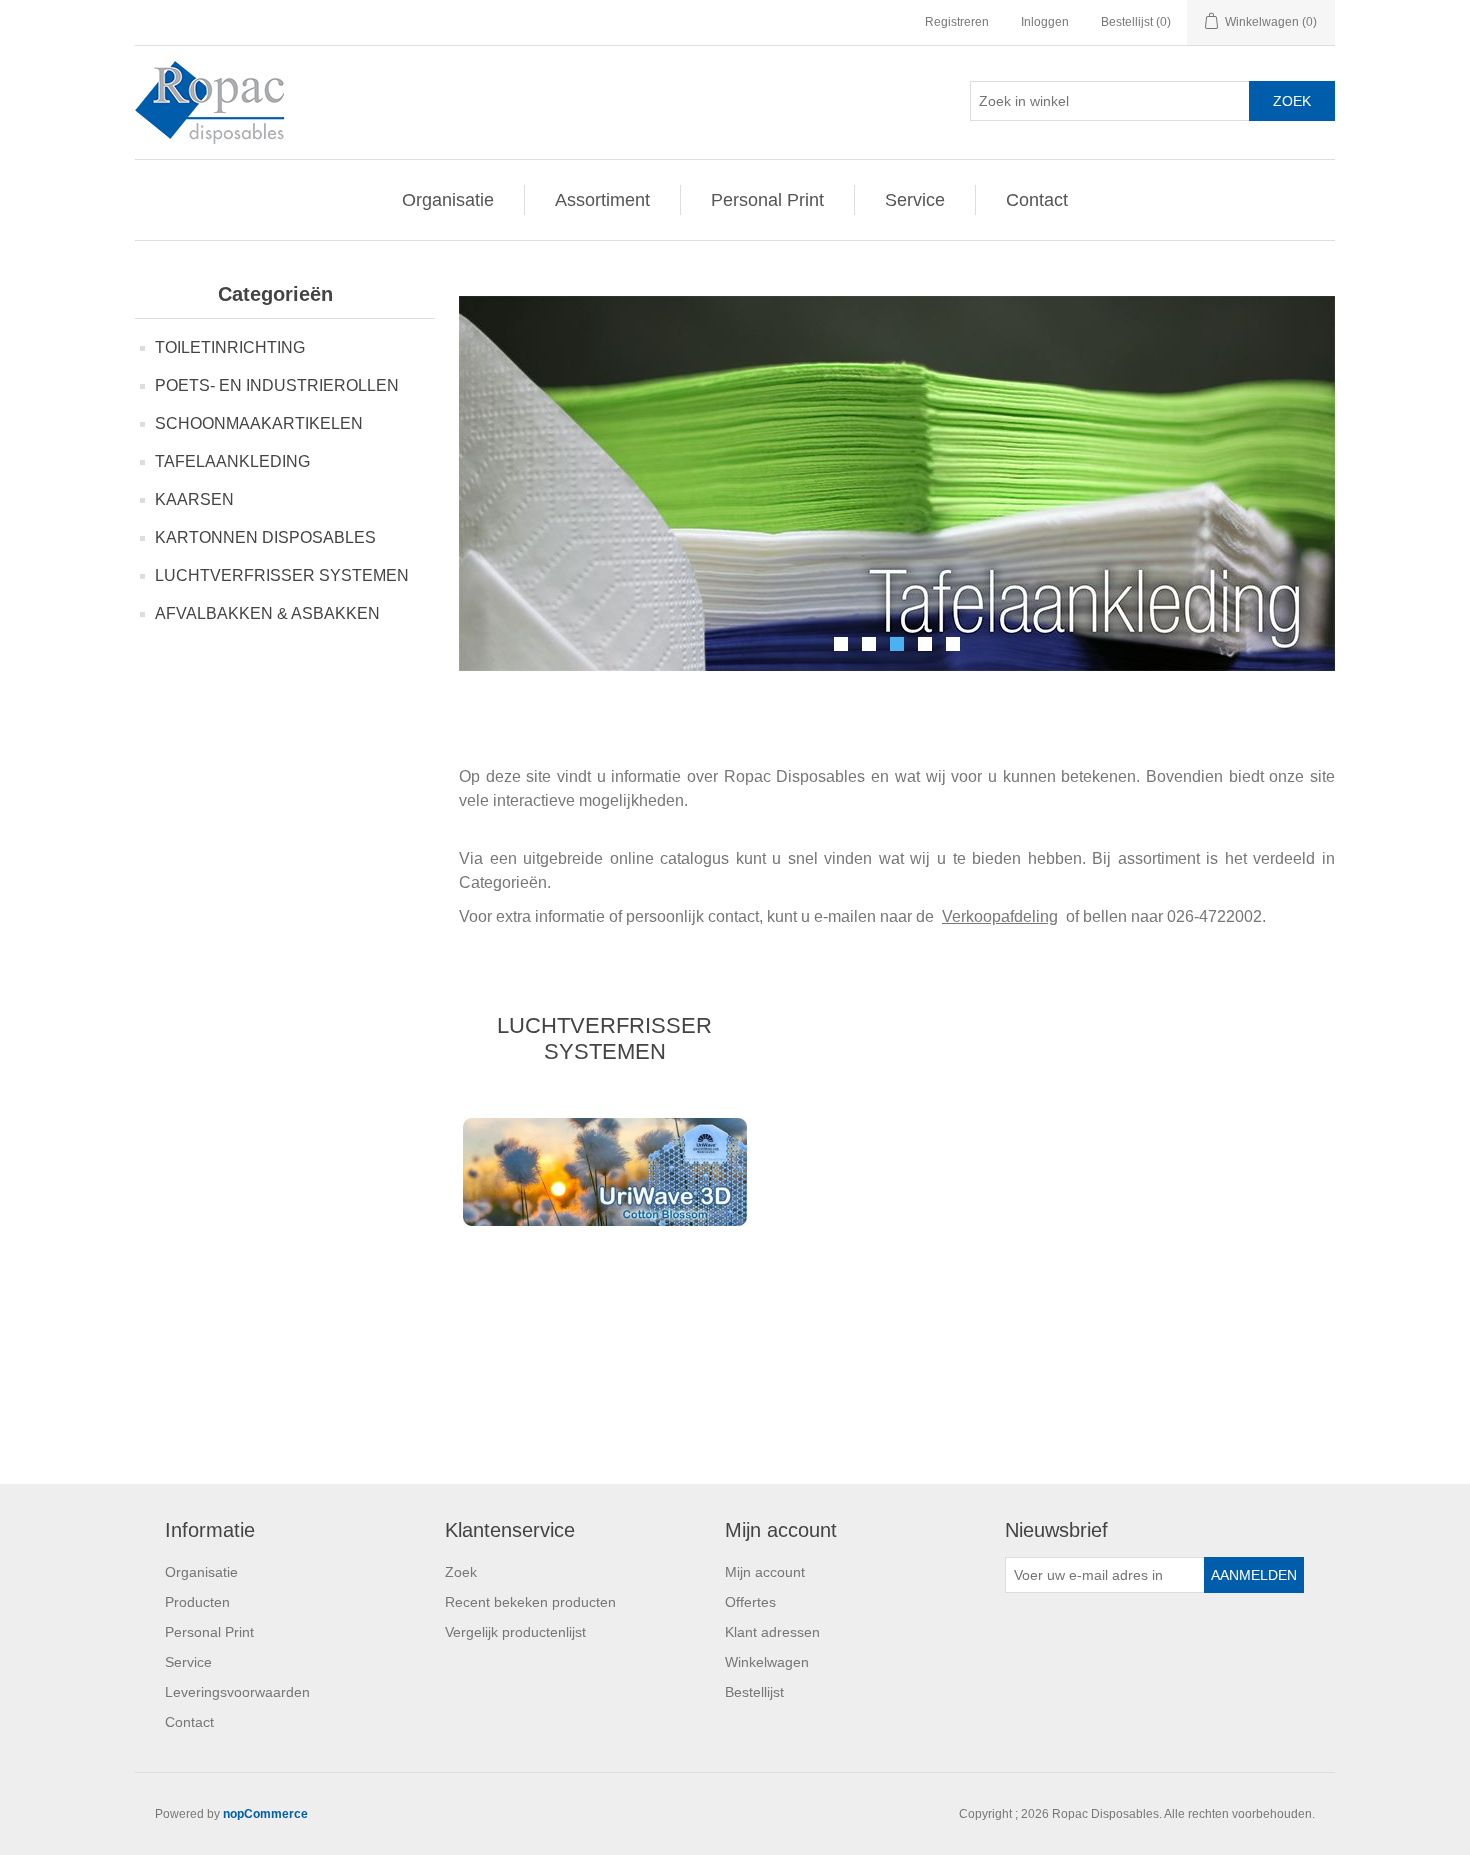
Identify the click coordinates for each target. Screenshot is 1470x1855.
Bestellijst (754, 1692)
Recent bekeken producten (530, 1602)
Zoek (461, 1572)
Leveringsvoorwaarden (237, 1692)
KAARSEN (194, 499)
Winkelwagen (767, 1662)
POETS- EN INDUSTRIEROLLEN (277, 385)
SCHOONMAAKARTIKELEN (259, 423)
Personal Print (767, 200)
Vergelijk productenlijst (515, 1632)
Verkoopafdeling (1000, 916)
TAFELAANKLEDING (232, 461)
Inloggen (1045, 22)
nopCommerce (265, 1814)
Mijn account (765, 1572)
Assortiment (602, 200)
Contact (1037, 200)
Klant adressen (772, 1632)
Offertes (750, 1602)
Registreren (957, 22)
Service (915, 200)
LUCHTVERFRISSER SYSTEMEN (282, 575)
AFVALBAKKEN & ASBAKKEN (267, 613)
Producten (197, 1602)
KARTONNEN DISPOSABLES (265, 537)
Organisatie (448, 200)
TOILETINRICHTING (230, 347)
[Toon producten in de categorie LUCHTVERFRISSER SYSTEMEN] (604, 1172)
